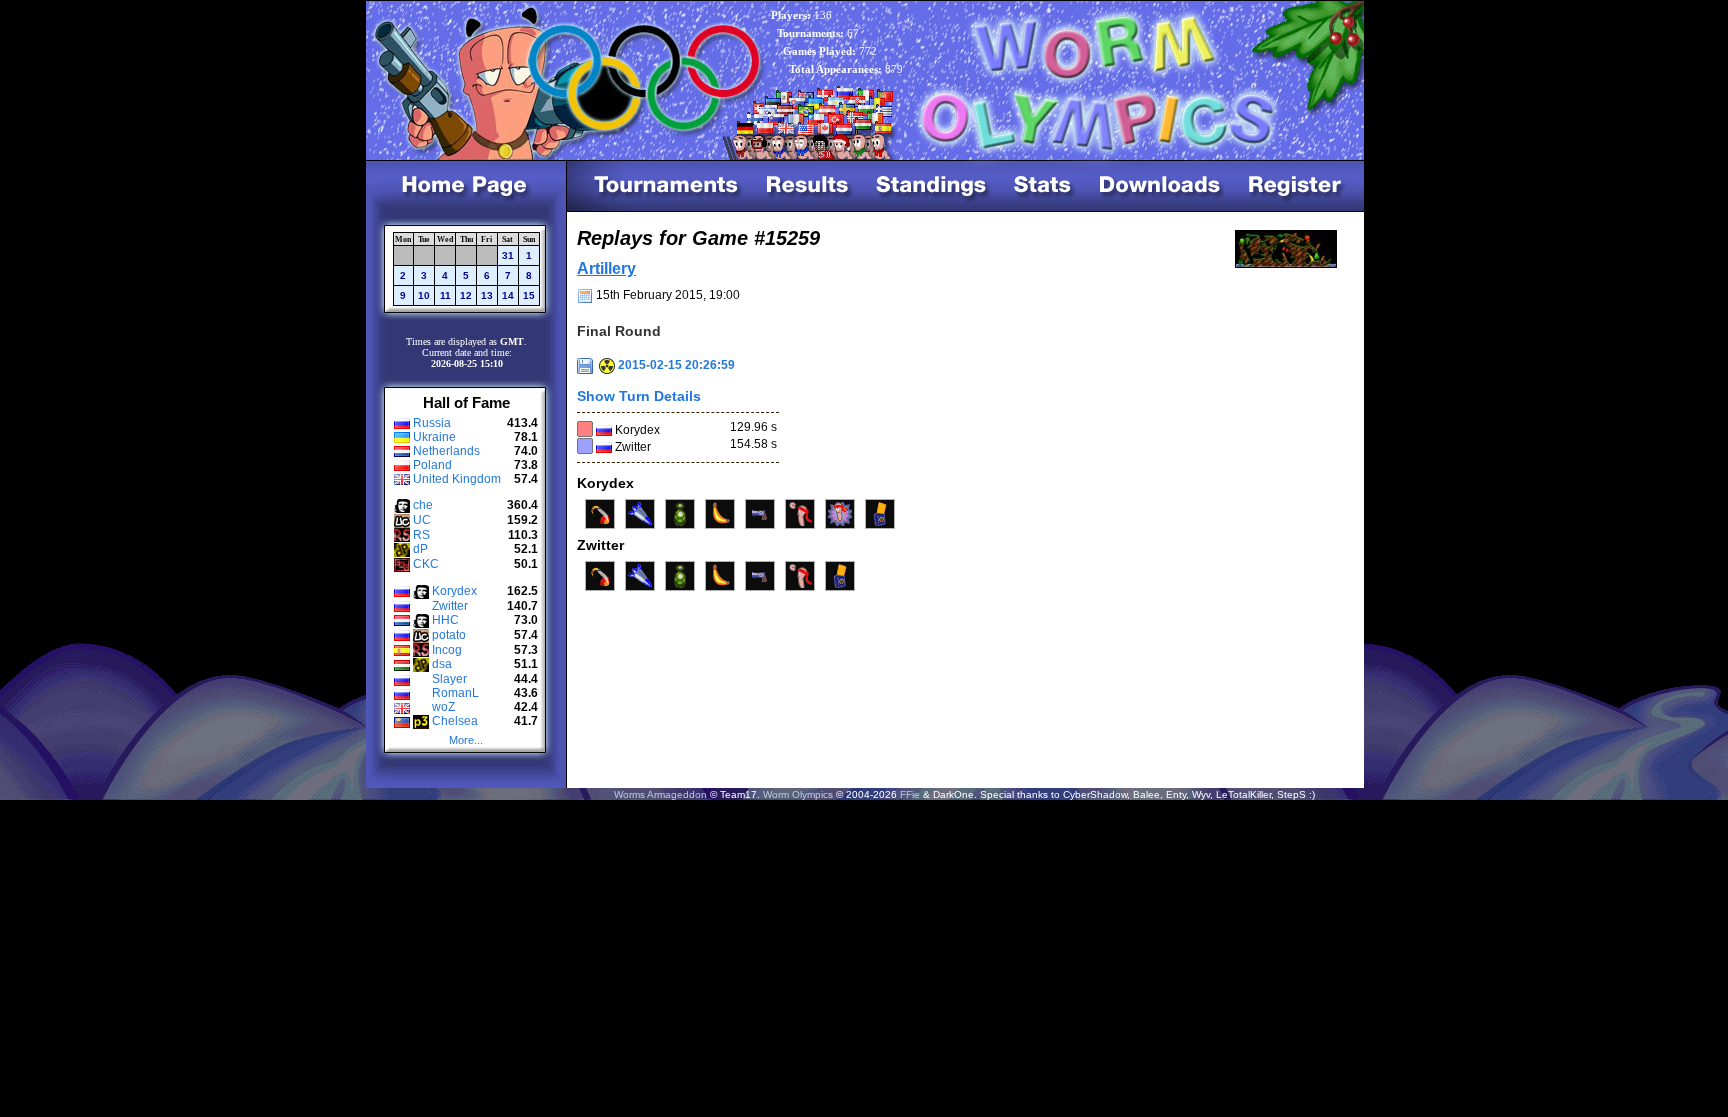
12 (466, 295)
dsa (442, 664)
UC (422, 520)
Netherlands (446, 451)
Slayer (449, 679)
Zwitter (450, 606)
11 (445, 295)
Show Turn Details (639, 396)
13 (487, 295)
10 (424, 295)
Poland (432, 465)
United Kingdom (457, 479)
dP (420, 549)
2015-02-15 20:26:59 (675, 365)
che (423, 505)
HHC (445, 620)
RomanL (455, 693)
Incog (447, 650)
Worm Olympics (798, 794)
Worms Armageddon (660, 794)
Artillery (606, 268)
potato (449, 635)
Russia (432, 423)
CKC (426, 564)
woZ (443, 707)
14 (508, 295)
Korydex (454, 591)
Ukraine (434, 437)
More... (466, 740)
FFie (910, 794)
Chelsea (455, 721)
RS (421, 535)
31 (508, 255)
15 (529, 295)
